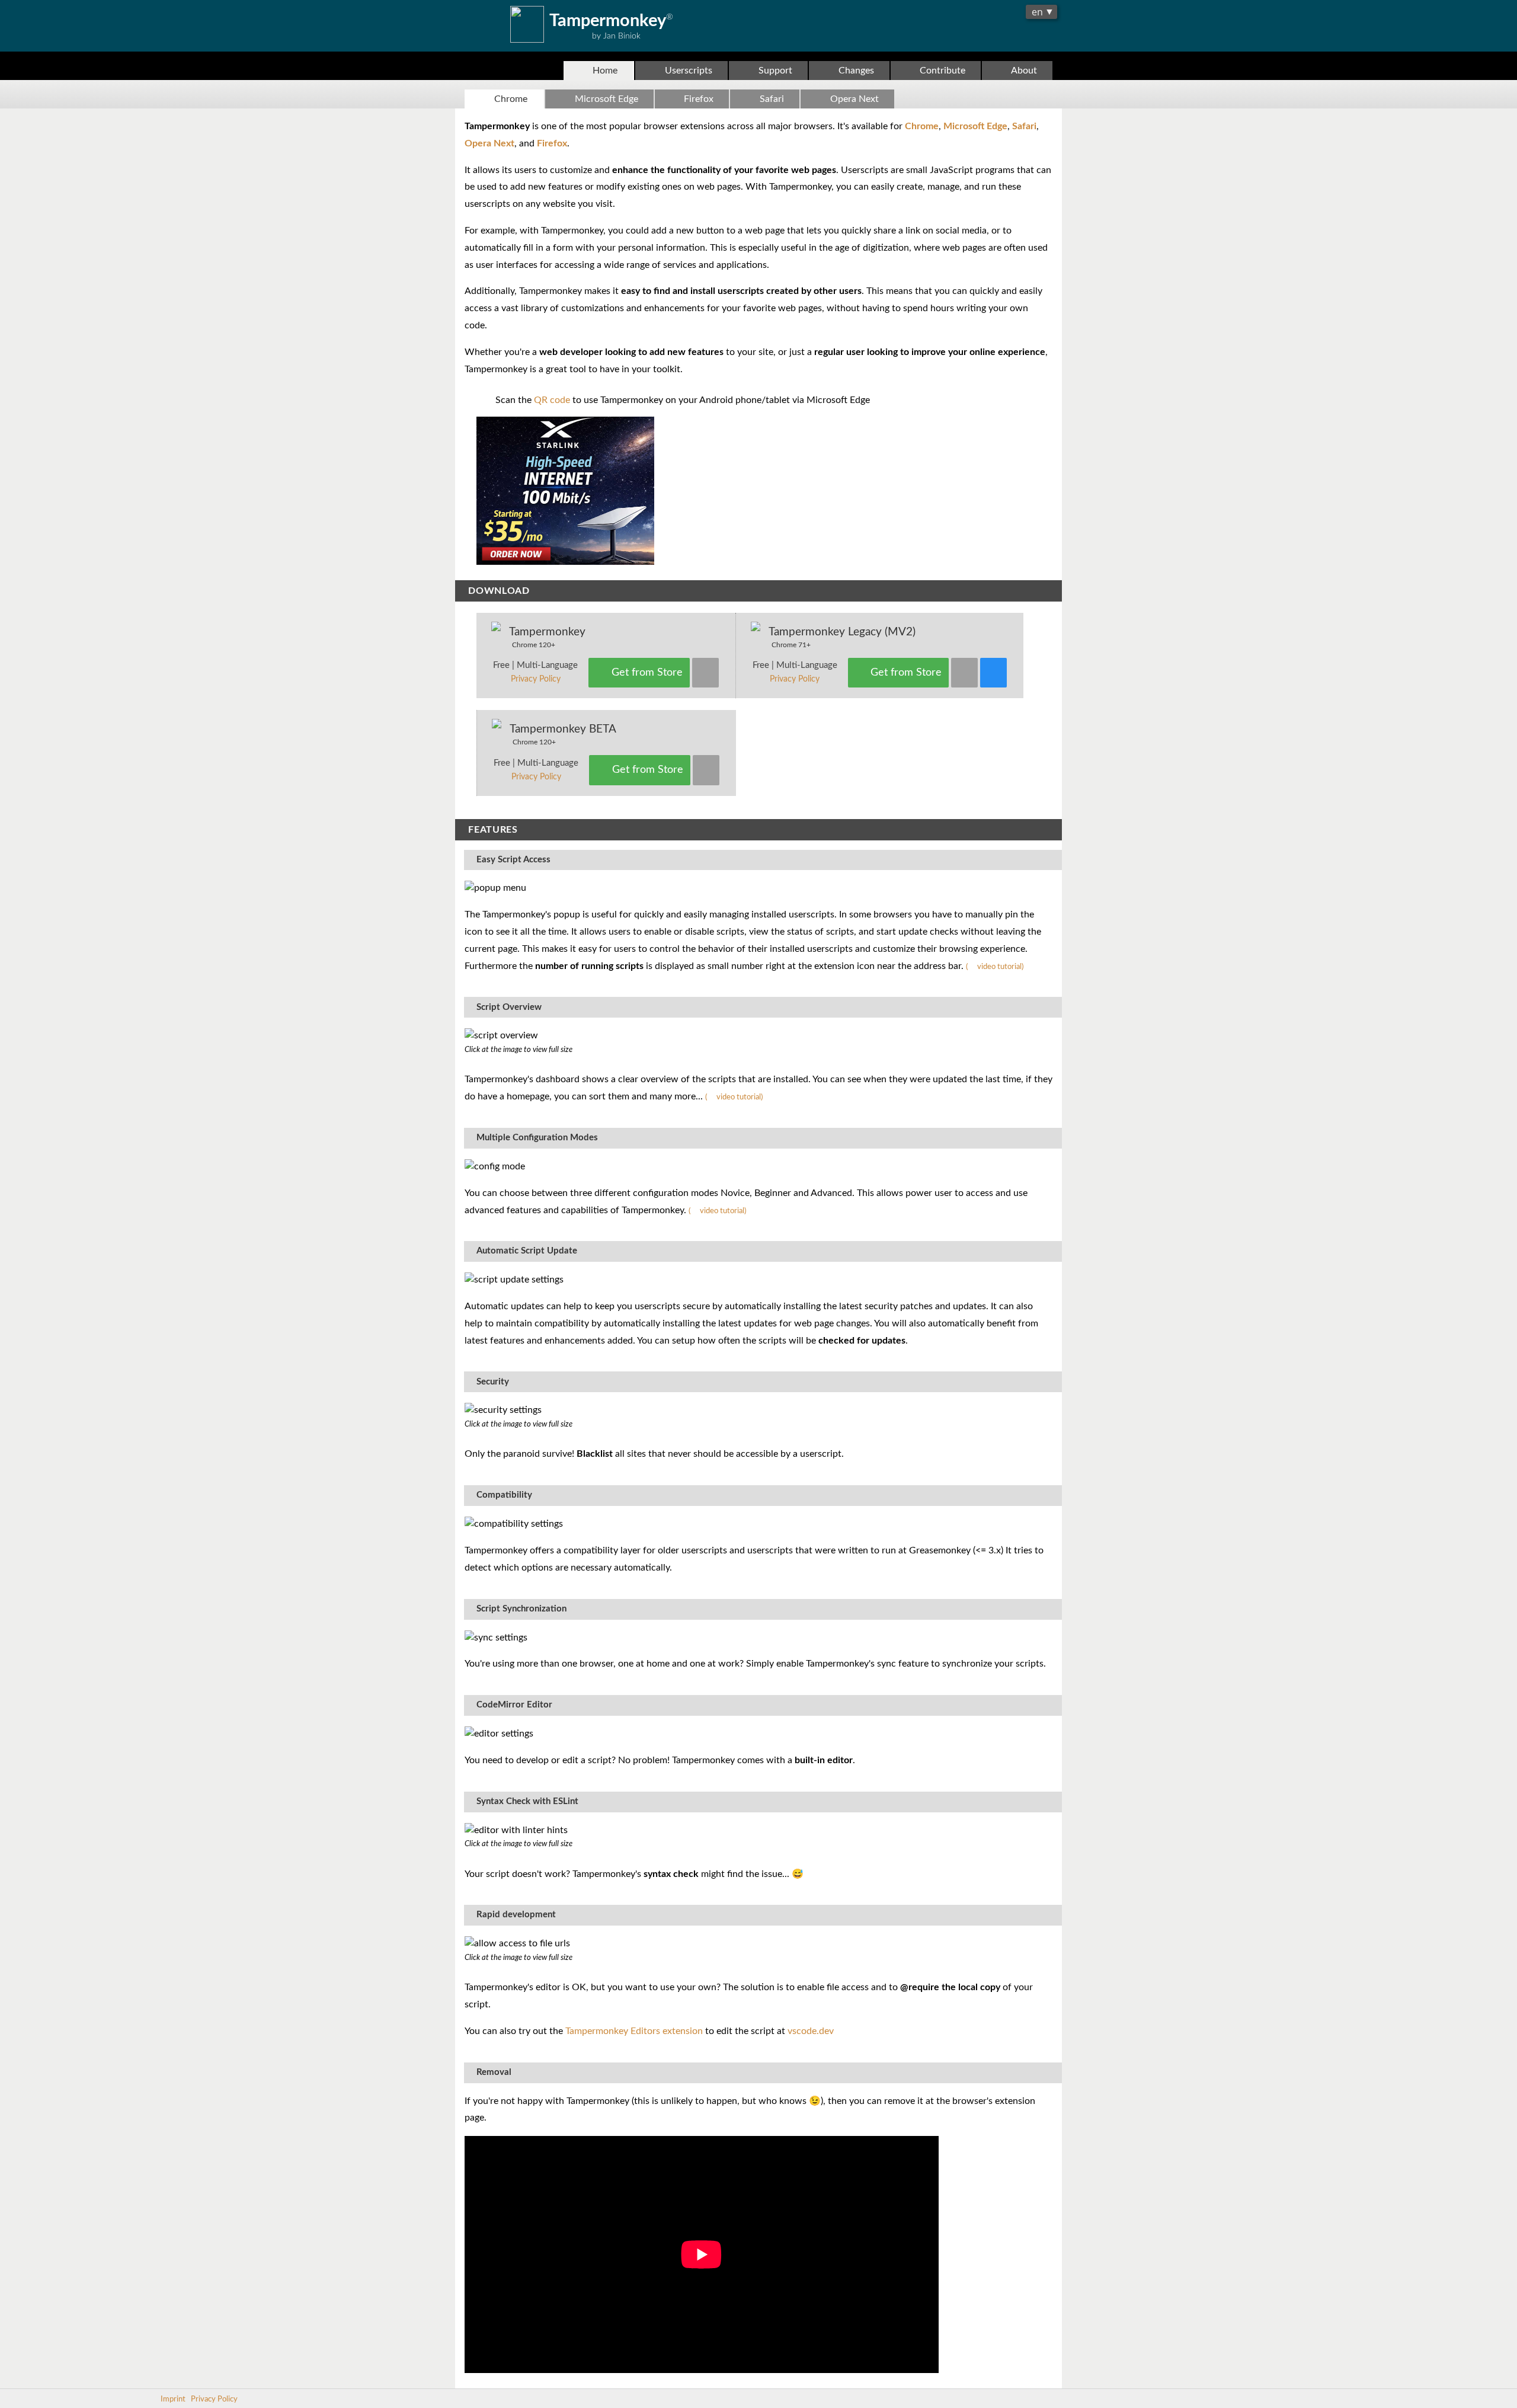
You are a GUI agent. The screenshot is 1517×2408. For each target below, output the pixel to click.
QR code (552, 400)
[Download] (705, 673)
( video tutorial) (995, 967)
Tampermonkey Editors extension (634, 2031)
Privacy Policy (536, 679)
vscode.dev (811, 2031)
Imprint (173, 2399)
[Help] (993, 673)
